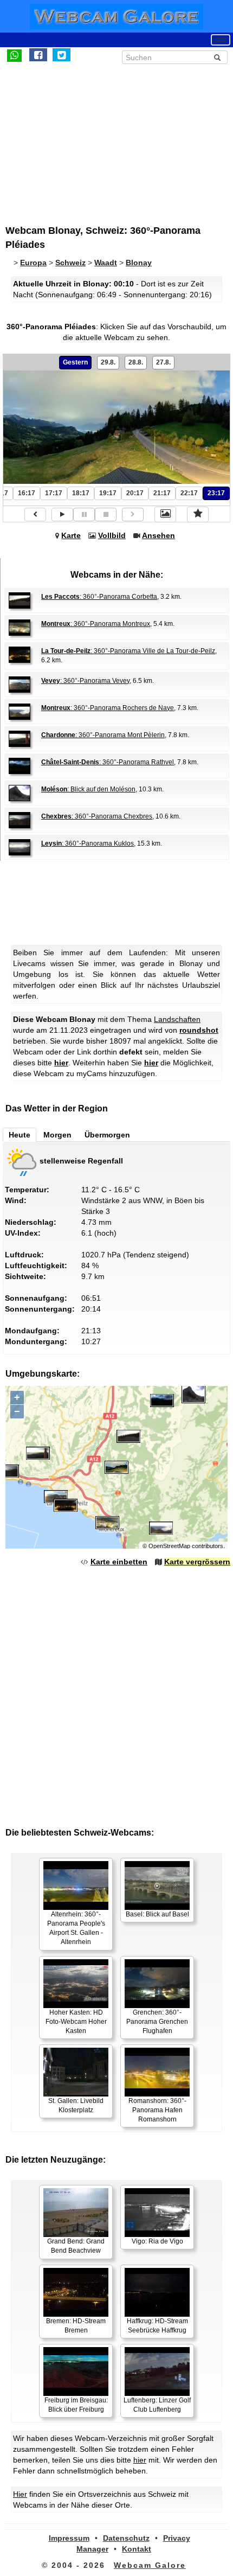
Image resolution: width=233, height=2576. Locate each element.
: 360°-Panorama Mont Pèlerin (103, 735)
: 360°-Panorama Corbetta (99, 597)
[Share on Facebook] (38, 55)
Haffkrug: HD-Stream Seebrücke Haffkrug (157, 2326)
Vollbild (112, 535)
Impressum (69, 2538)
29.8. (108, 362)
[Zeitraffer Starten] (62, 514)
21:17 (162, 493)
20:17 (135, 493)
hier (61, 1063)
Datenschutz (126, 2538)
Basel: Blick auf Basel (157, 1914)
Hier (20, 2494)
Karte (71, 535)
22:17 (189, 493)
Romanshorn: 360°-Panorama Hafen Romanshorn (157, 2110)
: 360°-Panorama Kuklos (88, 843)
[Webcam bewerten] (198, 514)
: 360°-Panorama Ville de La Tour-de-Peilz (128, 651)
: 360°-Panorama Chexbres (97, 816)
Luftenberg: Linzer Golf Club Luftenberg (157, 2405)
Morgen (57, 1135)
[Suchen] (217, 57)
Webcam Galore (150, 2565)
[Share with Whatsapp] (14, 55)
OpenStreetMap (169, 1546)
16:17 (27, 493)
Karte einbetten (119, 1562)
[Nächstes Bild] (133, 514)
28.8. (136, 362)
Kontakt (137, 2549)
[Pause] (84, 514)
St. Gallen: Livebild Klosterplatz (76, 2105)
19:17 (108, 493)
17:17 (54, 493)
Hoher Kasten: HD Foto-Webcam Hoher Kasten (76, 2022)
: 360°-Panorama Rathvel (108, 762)
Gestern (75, 362)
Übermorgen (107, 1135)
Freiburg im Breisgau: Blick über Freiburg (76, 2405)
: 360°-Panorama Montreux (96, 624)
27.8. (163, 362)
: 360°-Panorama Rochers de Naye (108, 708)
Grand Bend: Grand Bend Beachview (76, 2246)
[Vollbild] (165, 514)
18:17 (81, 493)
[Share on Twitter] (62, 55)
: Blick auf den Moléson (88, 789)
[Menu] (221, 40)
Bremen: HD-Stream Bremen (76, 2326)
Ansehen (158, 535)
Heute (20, 1135)
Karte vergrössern (197, 1562)
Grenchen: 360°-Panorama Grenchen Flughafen (157, 2022)
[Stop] (106, 514)
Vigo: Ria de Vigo (157, 2241)
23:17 (216, 493)
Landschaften (177, 1019)
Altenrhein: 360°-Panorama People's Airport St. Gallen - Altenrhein (76, 1928)
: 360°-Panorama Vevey (85, 681)
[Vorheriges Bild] (35, 514)
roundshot (199, 1030)
